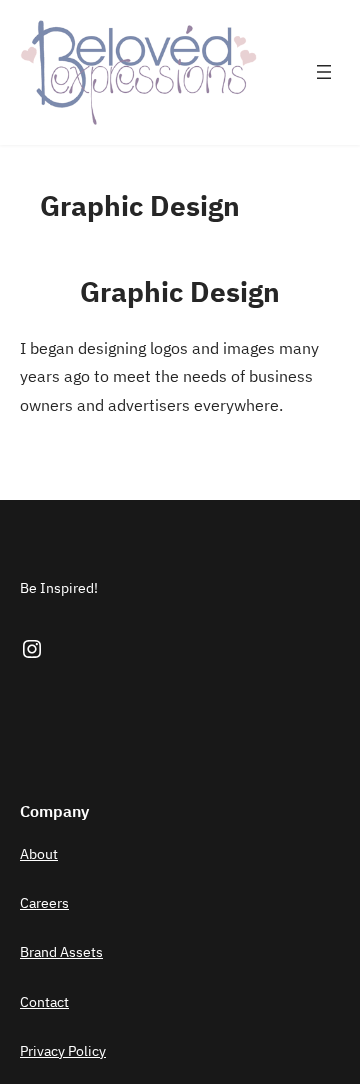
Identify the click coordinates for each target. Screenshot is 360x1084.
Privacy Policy (63, 1051)
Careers (44, 903)
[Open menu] (324, 72)
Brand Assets (61, 952)
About (39, 854)
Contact (44, 1002)
